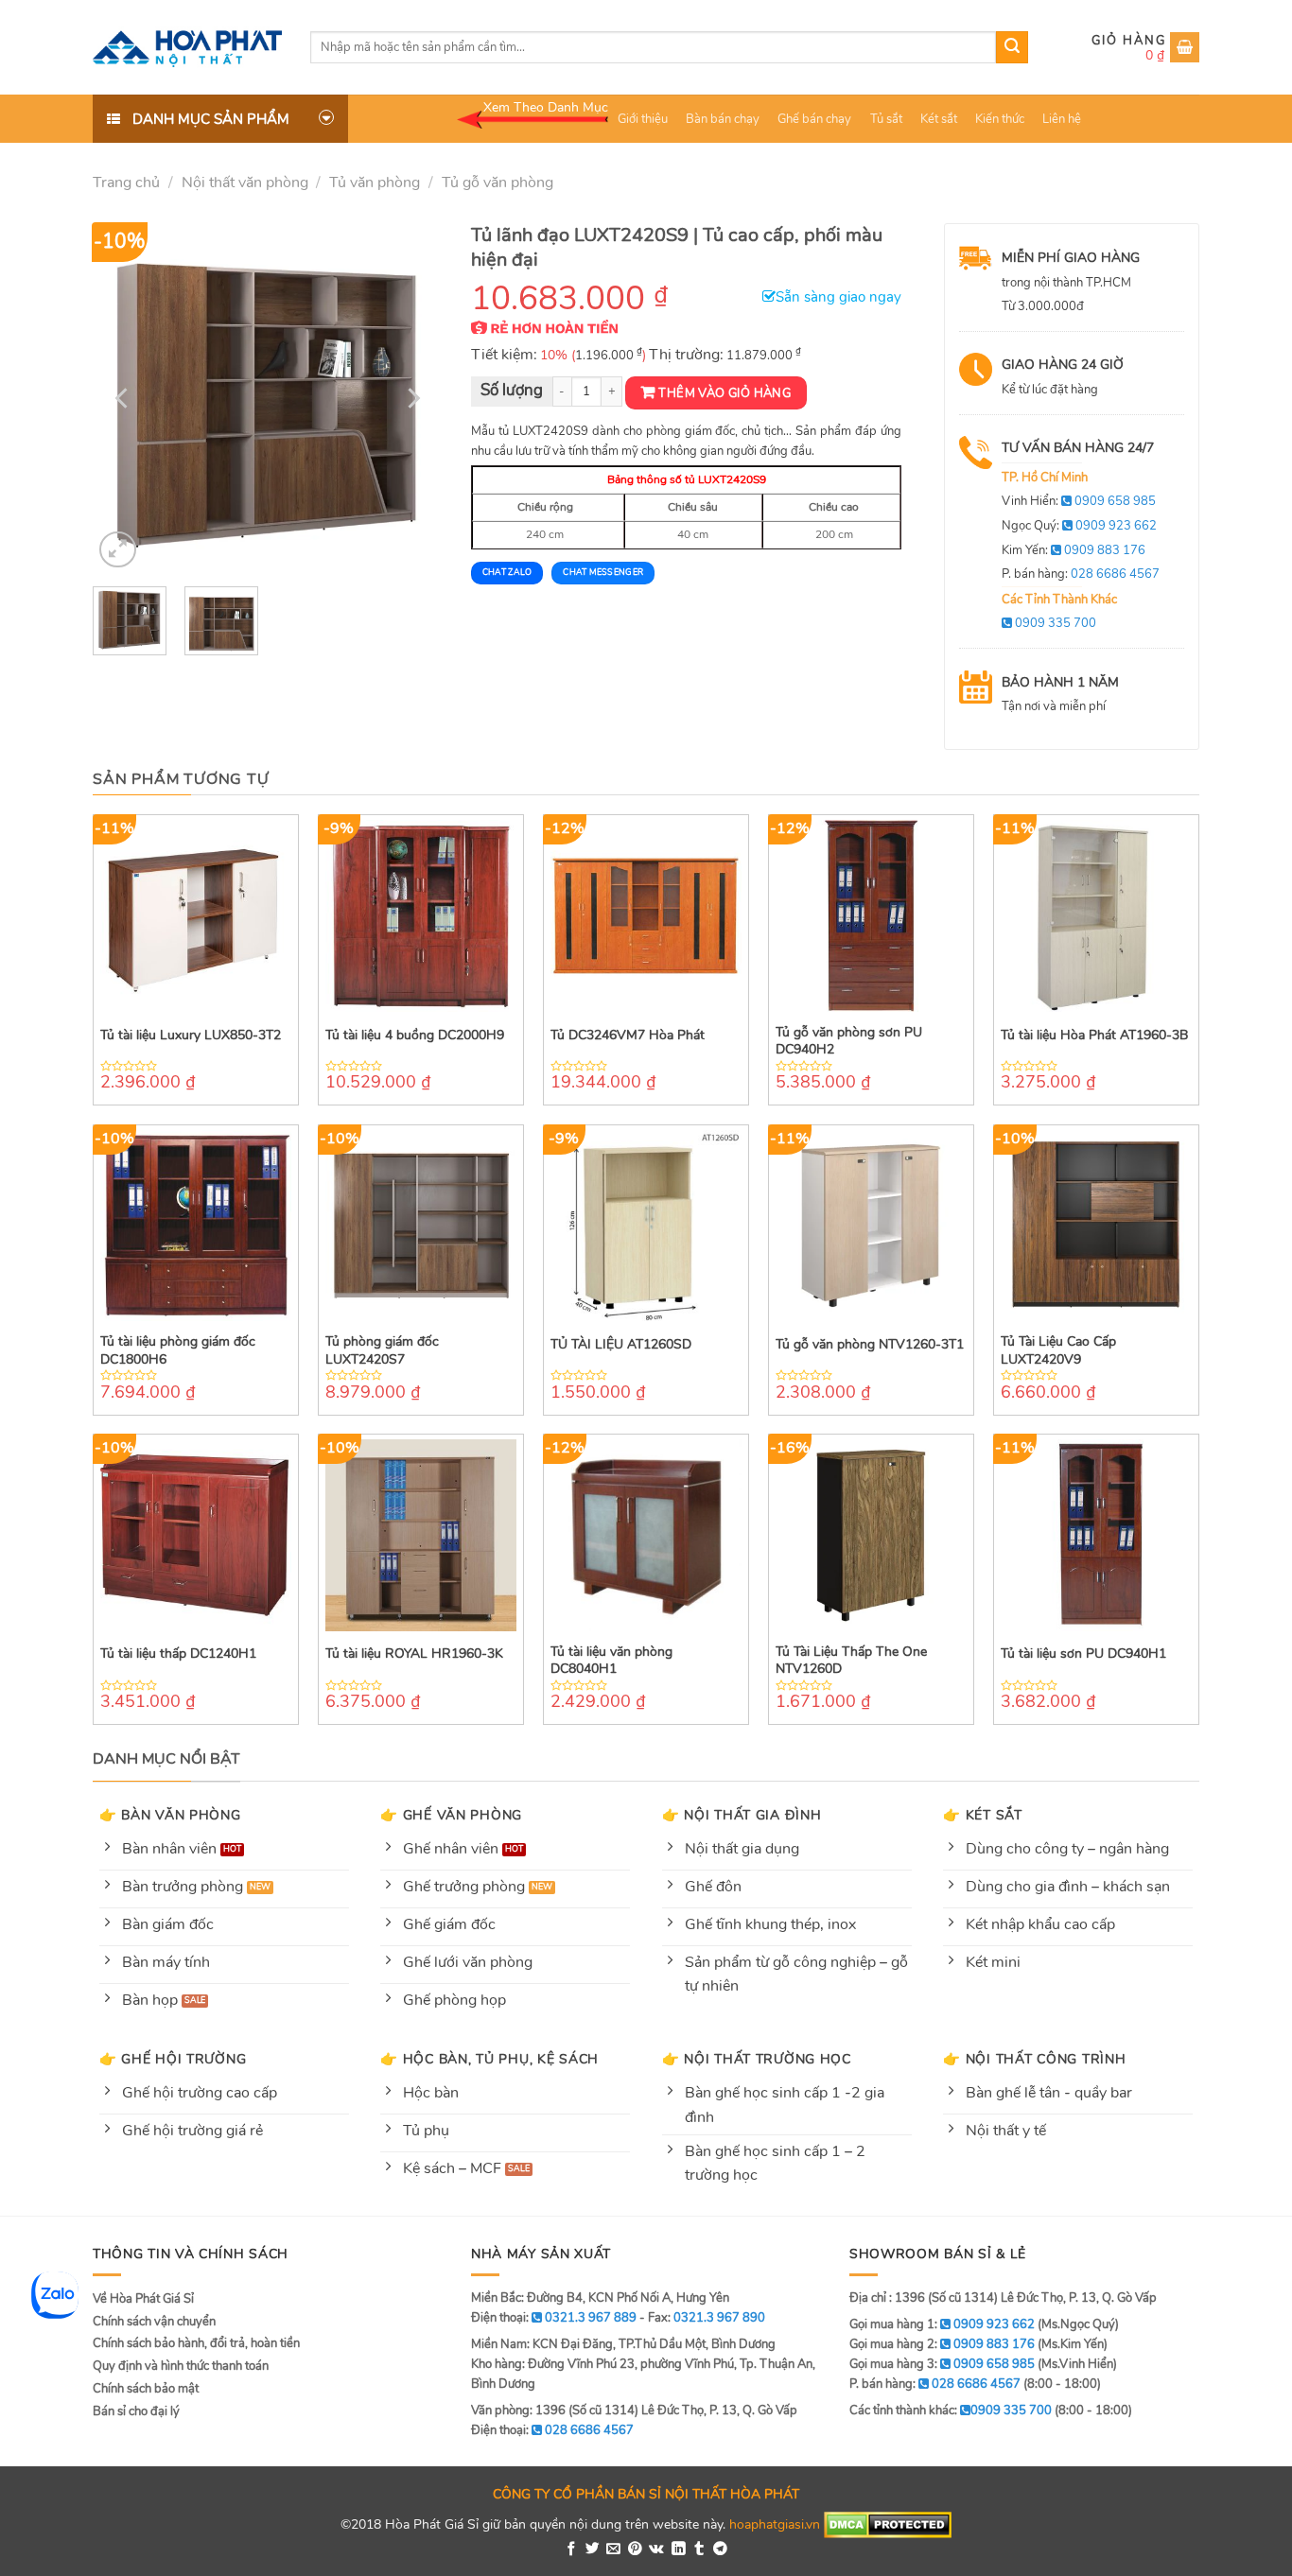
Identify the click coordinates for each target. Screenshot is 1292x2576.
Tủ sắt (886, 119)
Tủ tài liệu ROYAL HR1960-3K (414, 1654)
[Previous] (124, 398)
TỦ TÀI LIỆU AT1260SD (621, 1345)
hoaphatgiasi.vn (775, 2524)
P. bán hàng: (1081, 574)
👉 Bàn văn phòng (170, 1815)
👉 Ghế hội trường (173, 2059)
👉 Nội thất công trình (1034, 2059)
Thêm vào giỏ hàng (725, 393)
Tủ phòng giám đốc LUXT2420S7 (382, 1350)
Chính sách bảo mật (146, 2389)
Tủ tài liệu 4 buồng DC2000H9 (415, 1036)
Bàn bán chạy (723, 119)
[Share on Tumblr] (699, 2550)
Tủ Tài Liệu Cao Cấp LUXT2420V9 (1058, 1350)
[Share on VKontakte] (656, 2550)
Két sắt (939, 119)
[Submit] (1012, 47)
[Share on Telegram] (720, 2550)
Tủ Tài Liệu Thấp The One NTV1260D (851, 1661)
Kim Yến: (1074, 550)
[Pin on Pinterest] (635, 2550)
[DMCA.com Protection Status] (888, 2524)
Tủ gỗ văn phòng (498, 183)
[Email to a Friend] (613, 2550)
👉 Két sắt (982, 1815)
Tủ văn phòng (375, 183)
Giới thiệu (643, 119)
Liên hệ (1062, 119)
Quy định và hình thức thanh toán (181, 2366)
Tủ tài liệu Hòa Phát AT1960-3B (1094, 1036)
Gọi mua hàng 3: (942, 2364)
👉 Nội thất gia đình (742, 1815)
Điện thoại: (552, 2430)
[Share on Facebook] (572, 2550)
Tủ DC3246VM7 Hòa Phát (628, 1036)
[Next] (411, 398)
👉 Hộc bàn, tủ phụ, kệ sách (489, 2059)
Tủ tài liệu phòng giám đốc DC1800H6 (178, 1350)
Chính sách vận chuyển (154, 2322)
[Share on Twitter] (593, 2550)
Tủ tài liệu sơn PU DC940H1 (1083, 1654)
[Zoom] (118, 550)
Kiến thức (1000, 119)
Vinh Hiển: (1079, 501)
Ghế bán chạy (814, 119)
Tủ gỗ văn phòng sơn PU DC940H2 (849, 1041)
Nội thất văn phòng (245, 183)
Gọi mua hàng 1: (942, 2324)
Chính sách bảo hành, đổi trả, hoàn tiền (196, 2343)
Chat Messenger (603, 572)
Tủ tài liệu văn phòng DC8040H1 (611, 1661)
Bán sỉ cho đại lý (136, 2411)
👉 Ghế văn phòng (451, 1815)
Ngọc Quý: (1079, 526)
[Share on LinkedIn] (679, 2550)
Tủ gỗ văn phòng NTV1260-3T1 (870, 1345)
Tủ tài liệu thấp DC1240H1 (178, 1654)
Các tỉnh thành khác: (951, 2411)
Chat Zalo (507, 572)
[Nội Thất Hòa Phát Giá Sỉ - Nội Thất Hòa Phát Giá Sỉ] (187, 47)
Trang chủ (126, 183)
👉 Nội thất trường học (757, 2059)
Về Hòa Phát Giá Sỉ (143, 2299)
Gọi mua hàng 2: (942, 2344)
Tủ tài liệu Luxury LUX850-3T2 (191, 1036)
